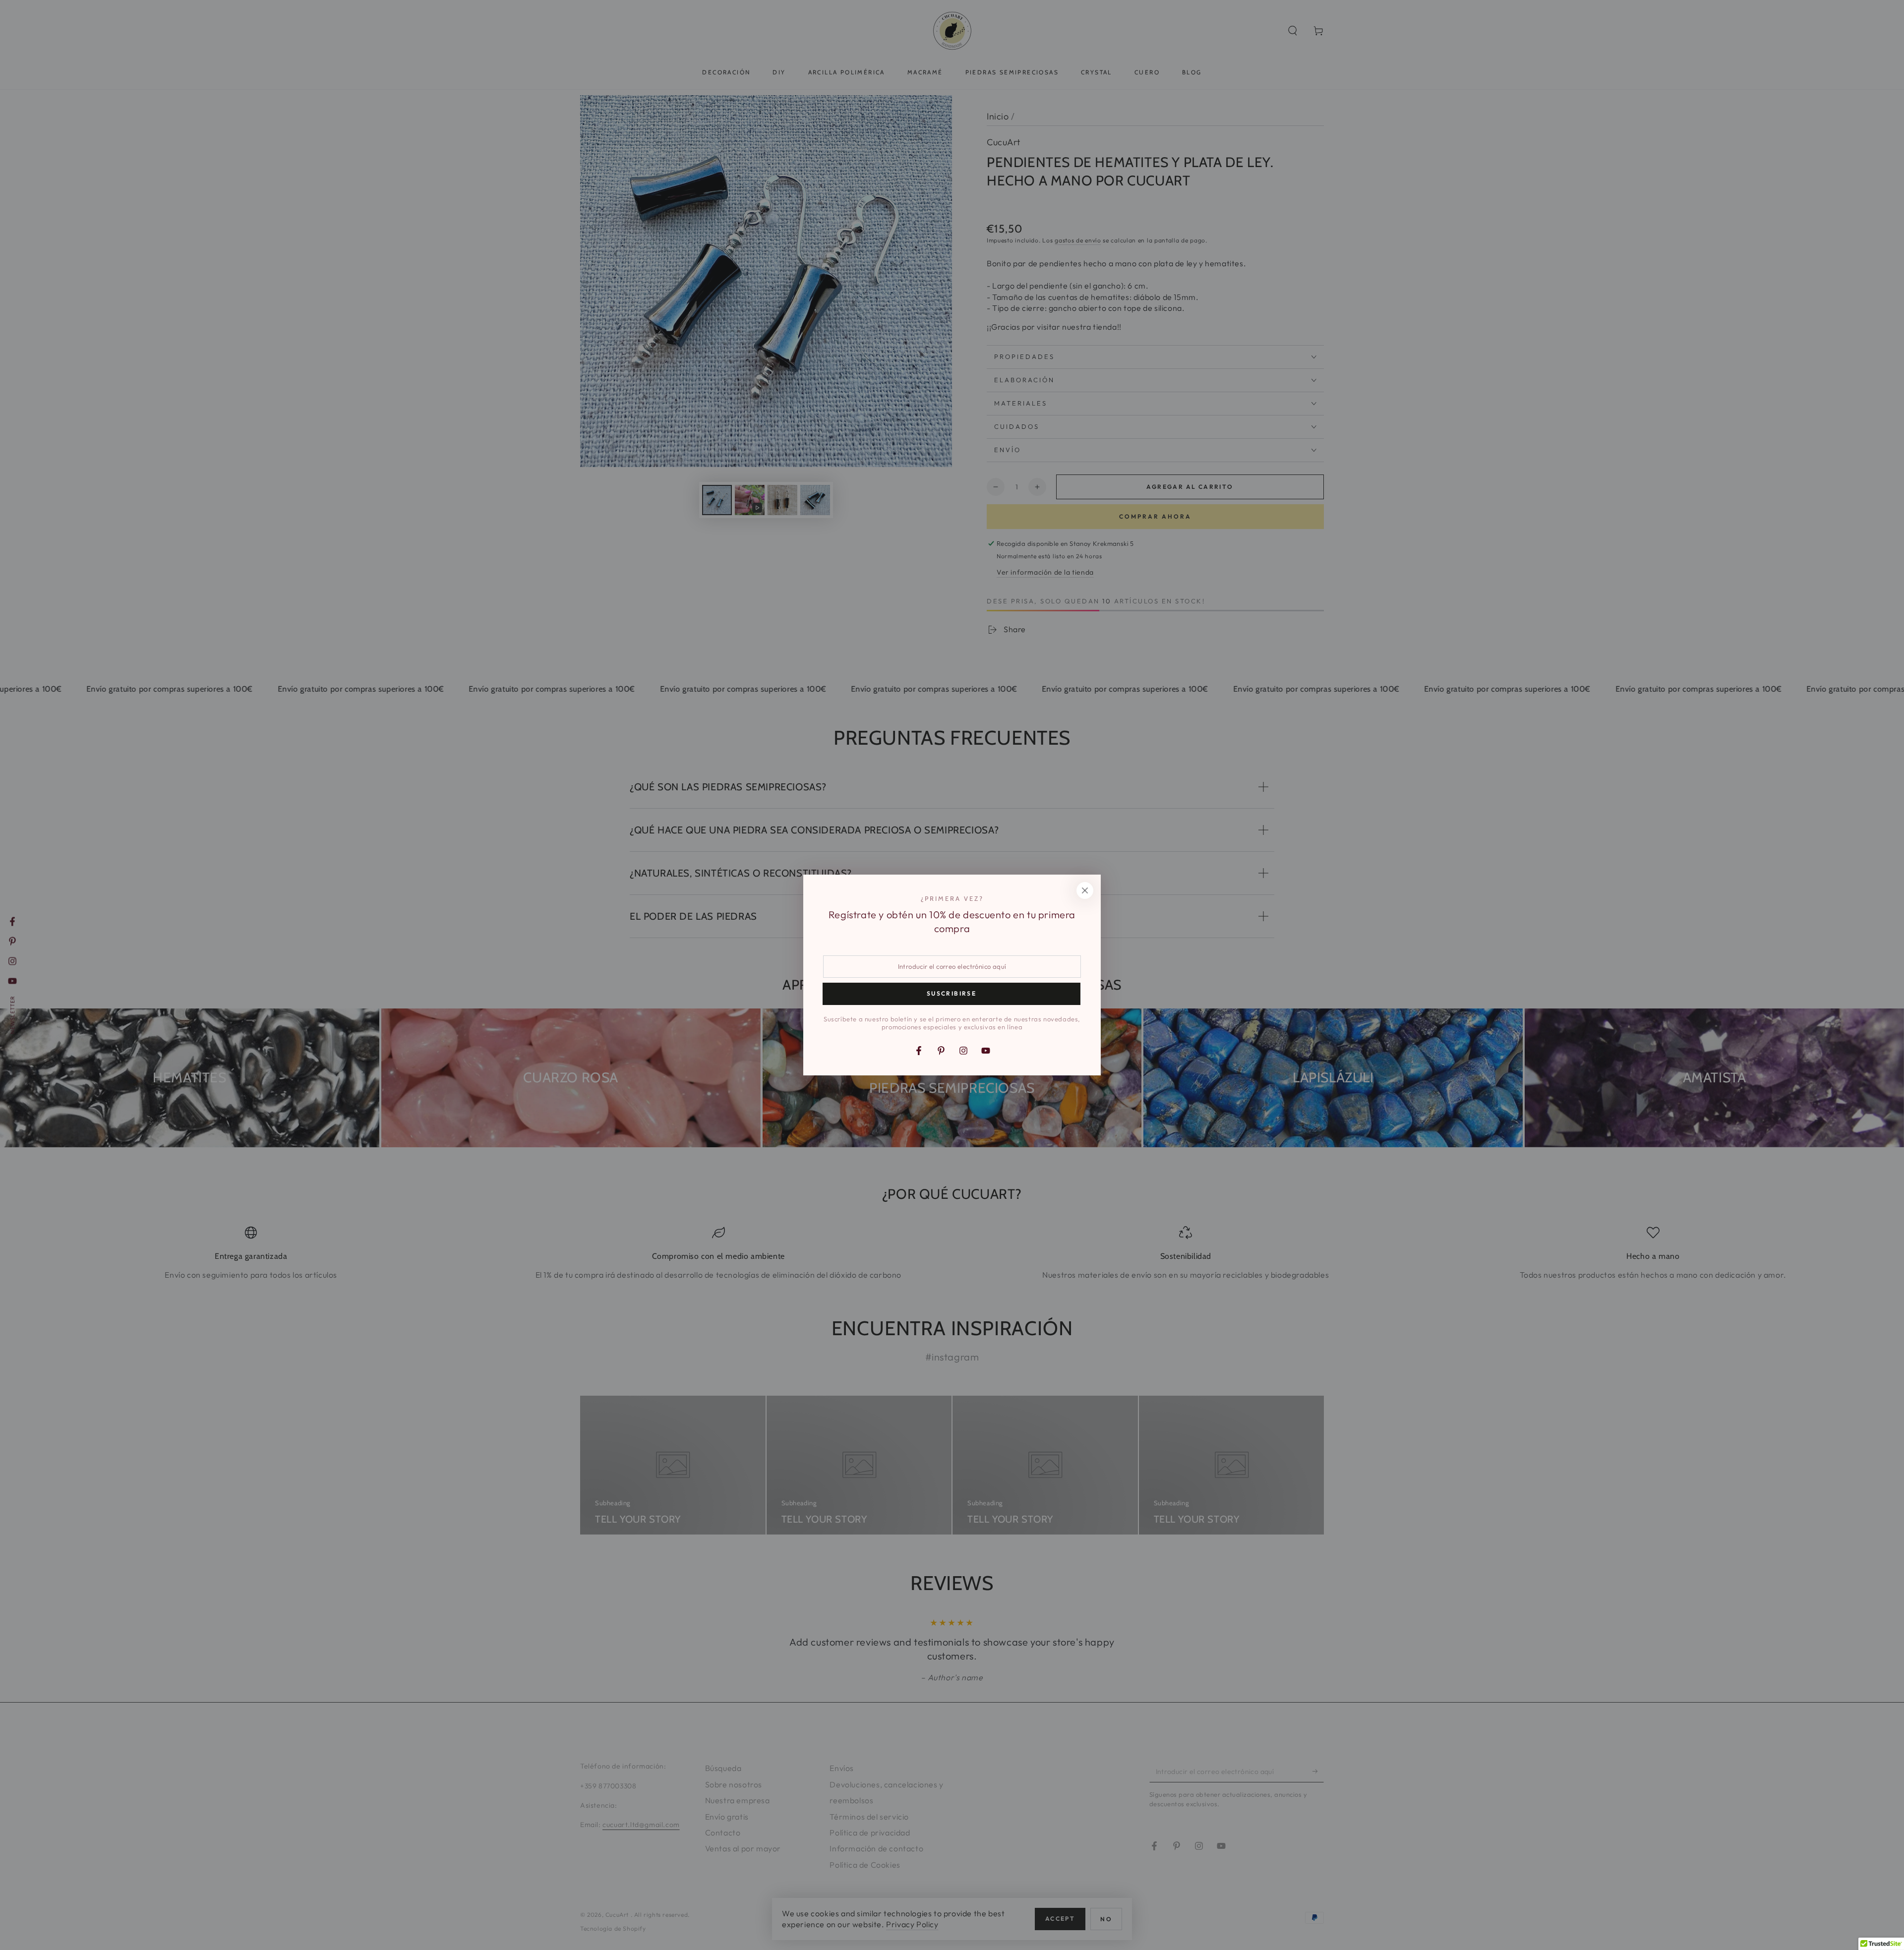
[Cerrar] (1085, 890)
